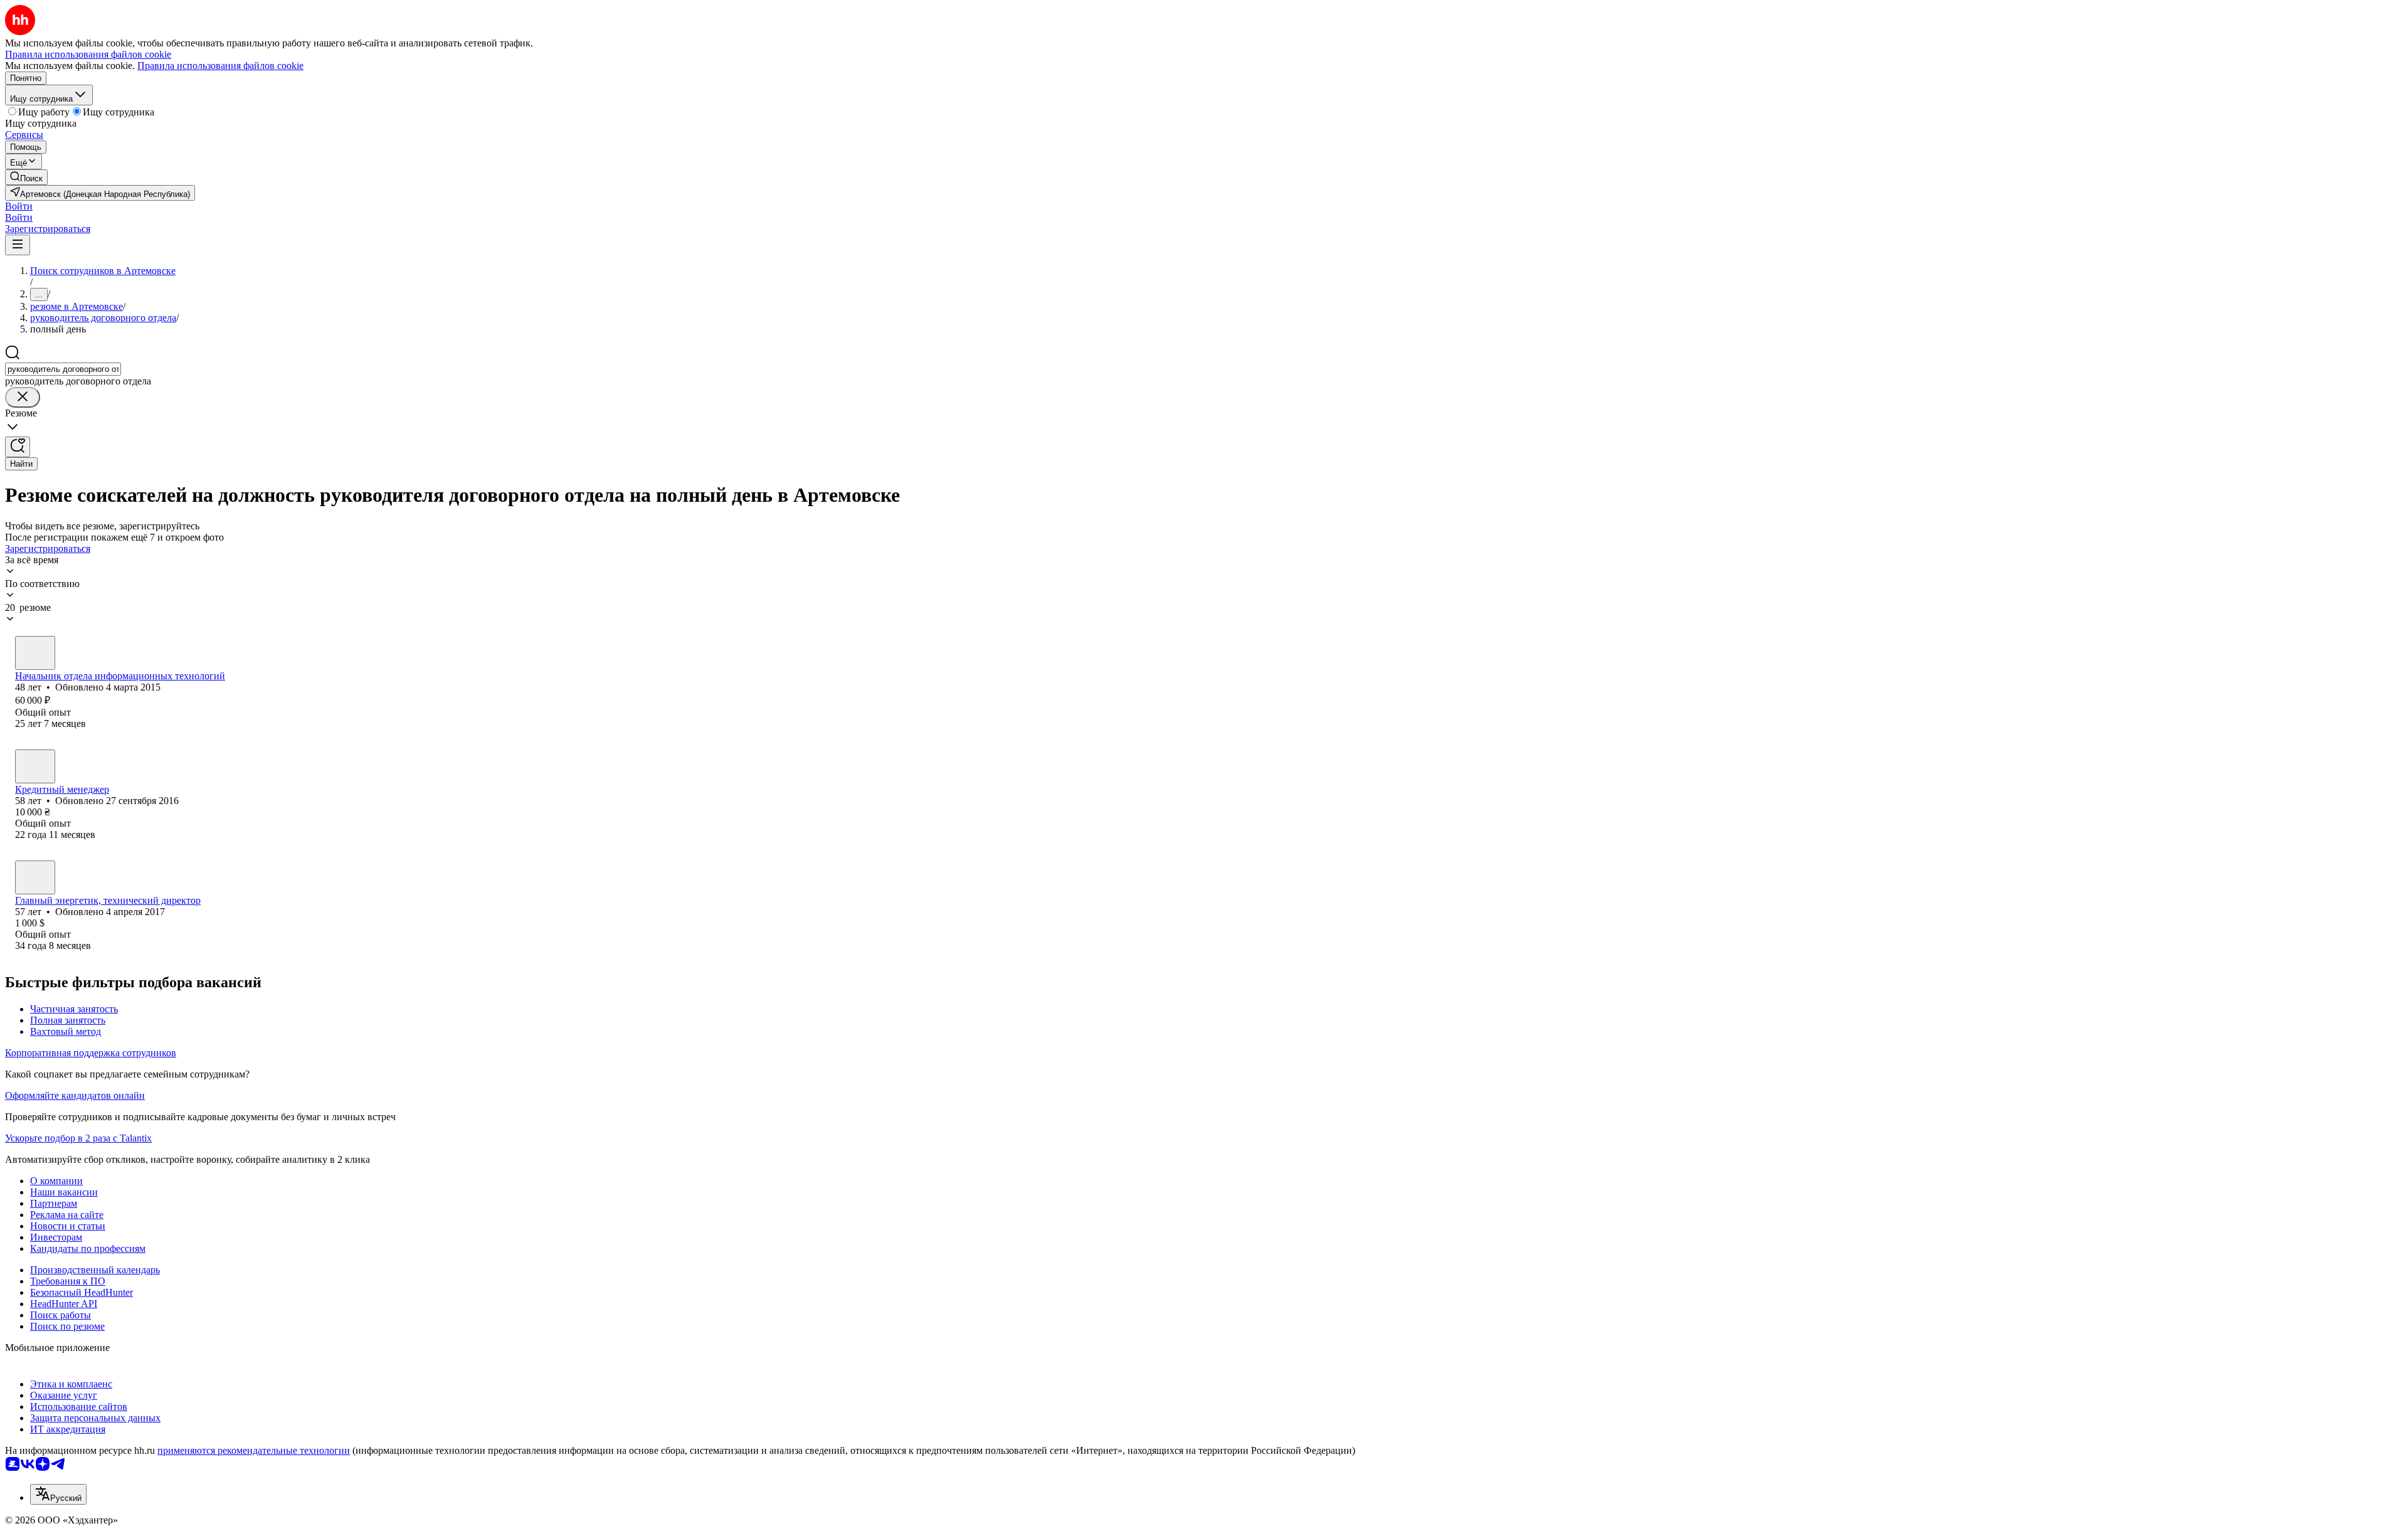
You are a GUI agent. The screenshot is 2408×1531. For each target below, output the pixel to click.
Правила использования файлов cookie (220, 66)
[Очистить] (23, 397)
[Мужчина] (35, 653)
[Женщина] (35, 766)
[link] (26, 177)
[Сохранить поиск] (18, 447)
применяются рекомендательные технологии (254, 1450)
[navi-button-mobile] (18, 245)
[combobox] (63, 369)
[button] (19, 206)
